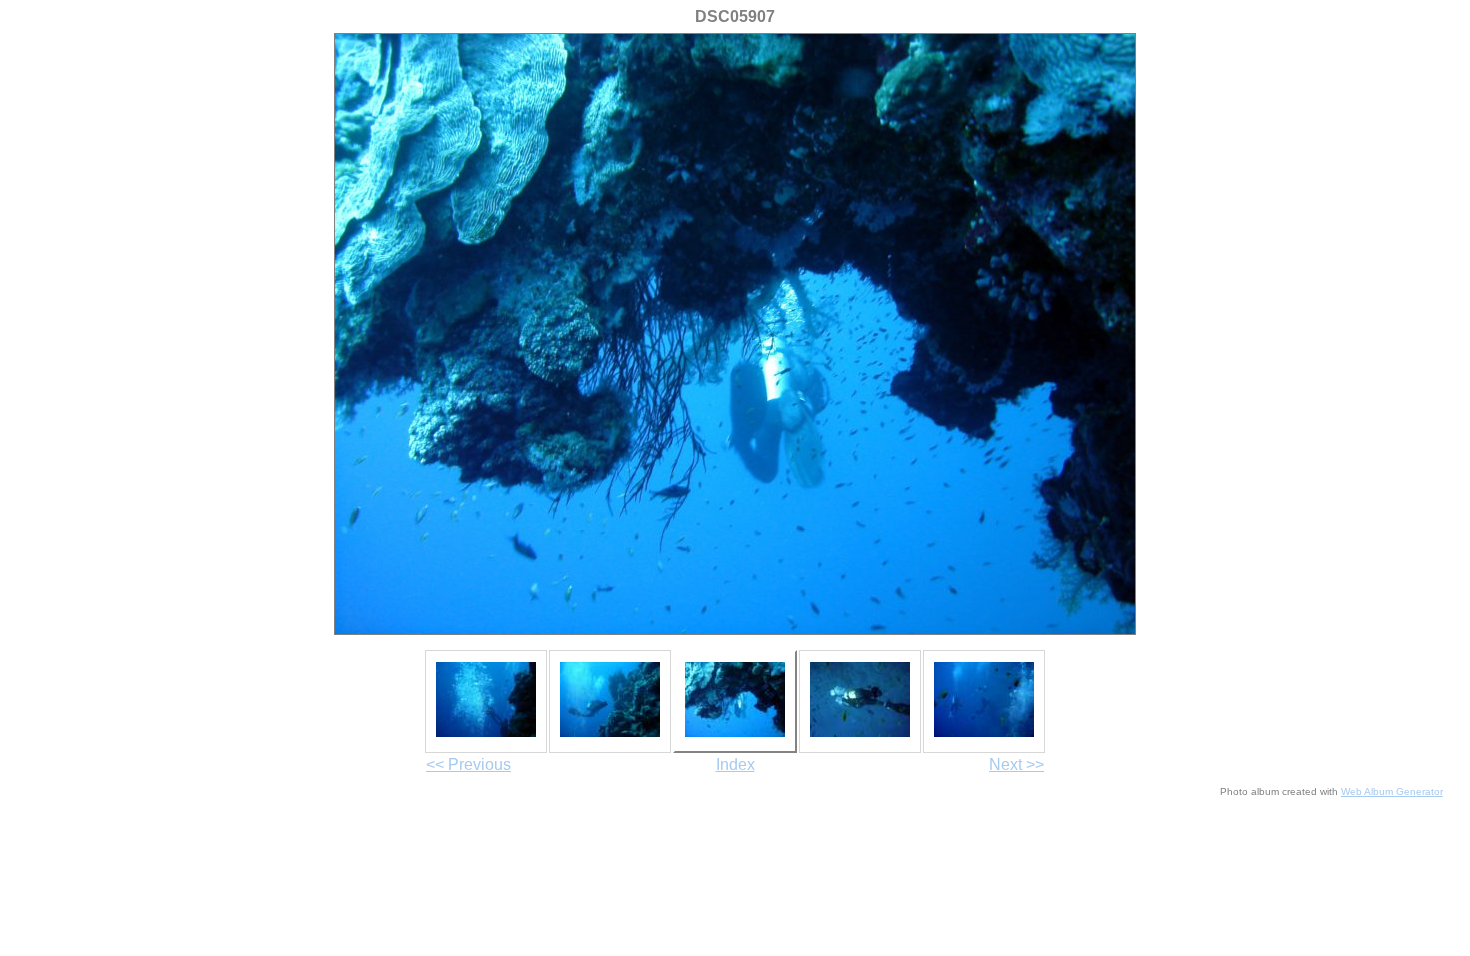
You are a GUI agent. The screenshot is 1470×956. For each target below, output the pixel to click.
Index (735, 764)
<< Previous (468, 764)
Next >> (1016, 764)
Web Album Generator (1392, 791)
